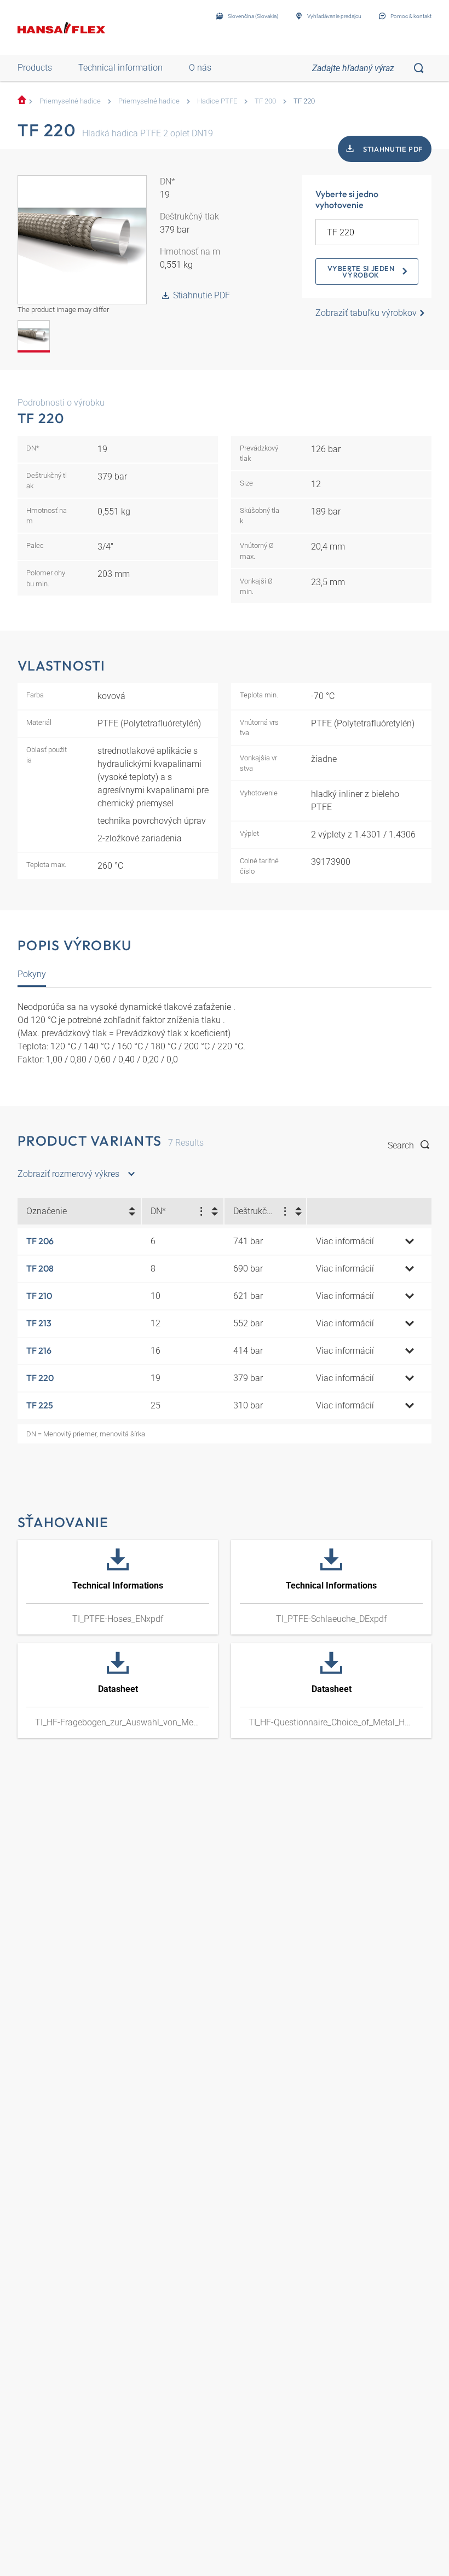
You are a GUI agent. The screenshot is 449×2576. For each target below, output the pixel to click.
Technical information (120, 68)
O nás (200, 68)
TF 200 (265, 101)
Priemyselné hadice (70, 101)
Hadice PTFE (217, 101)
